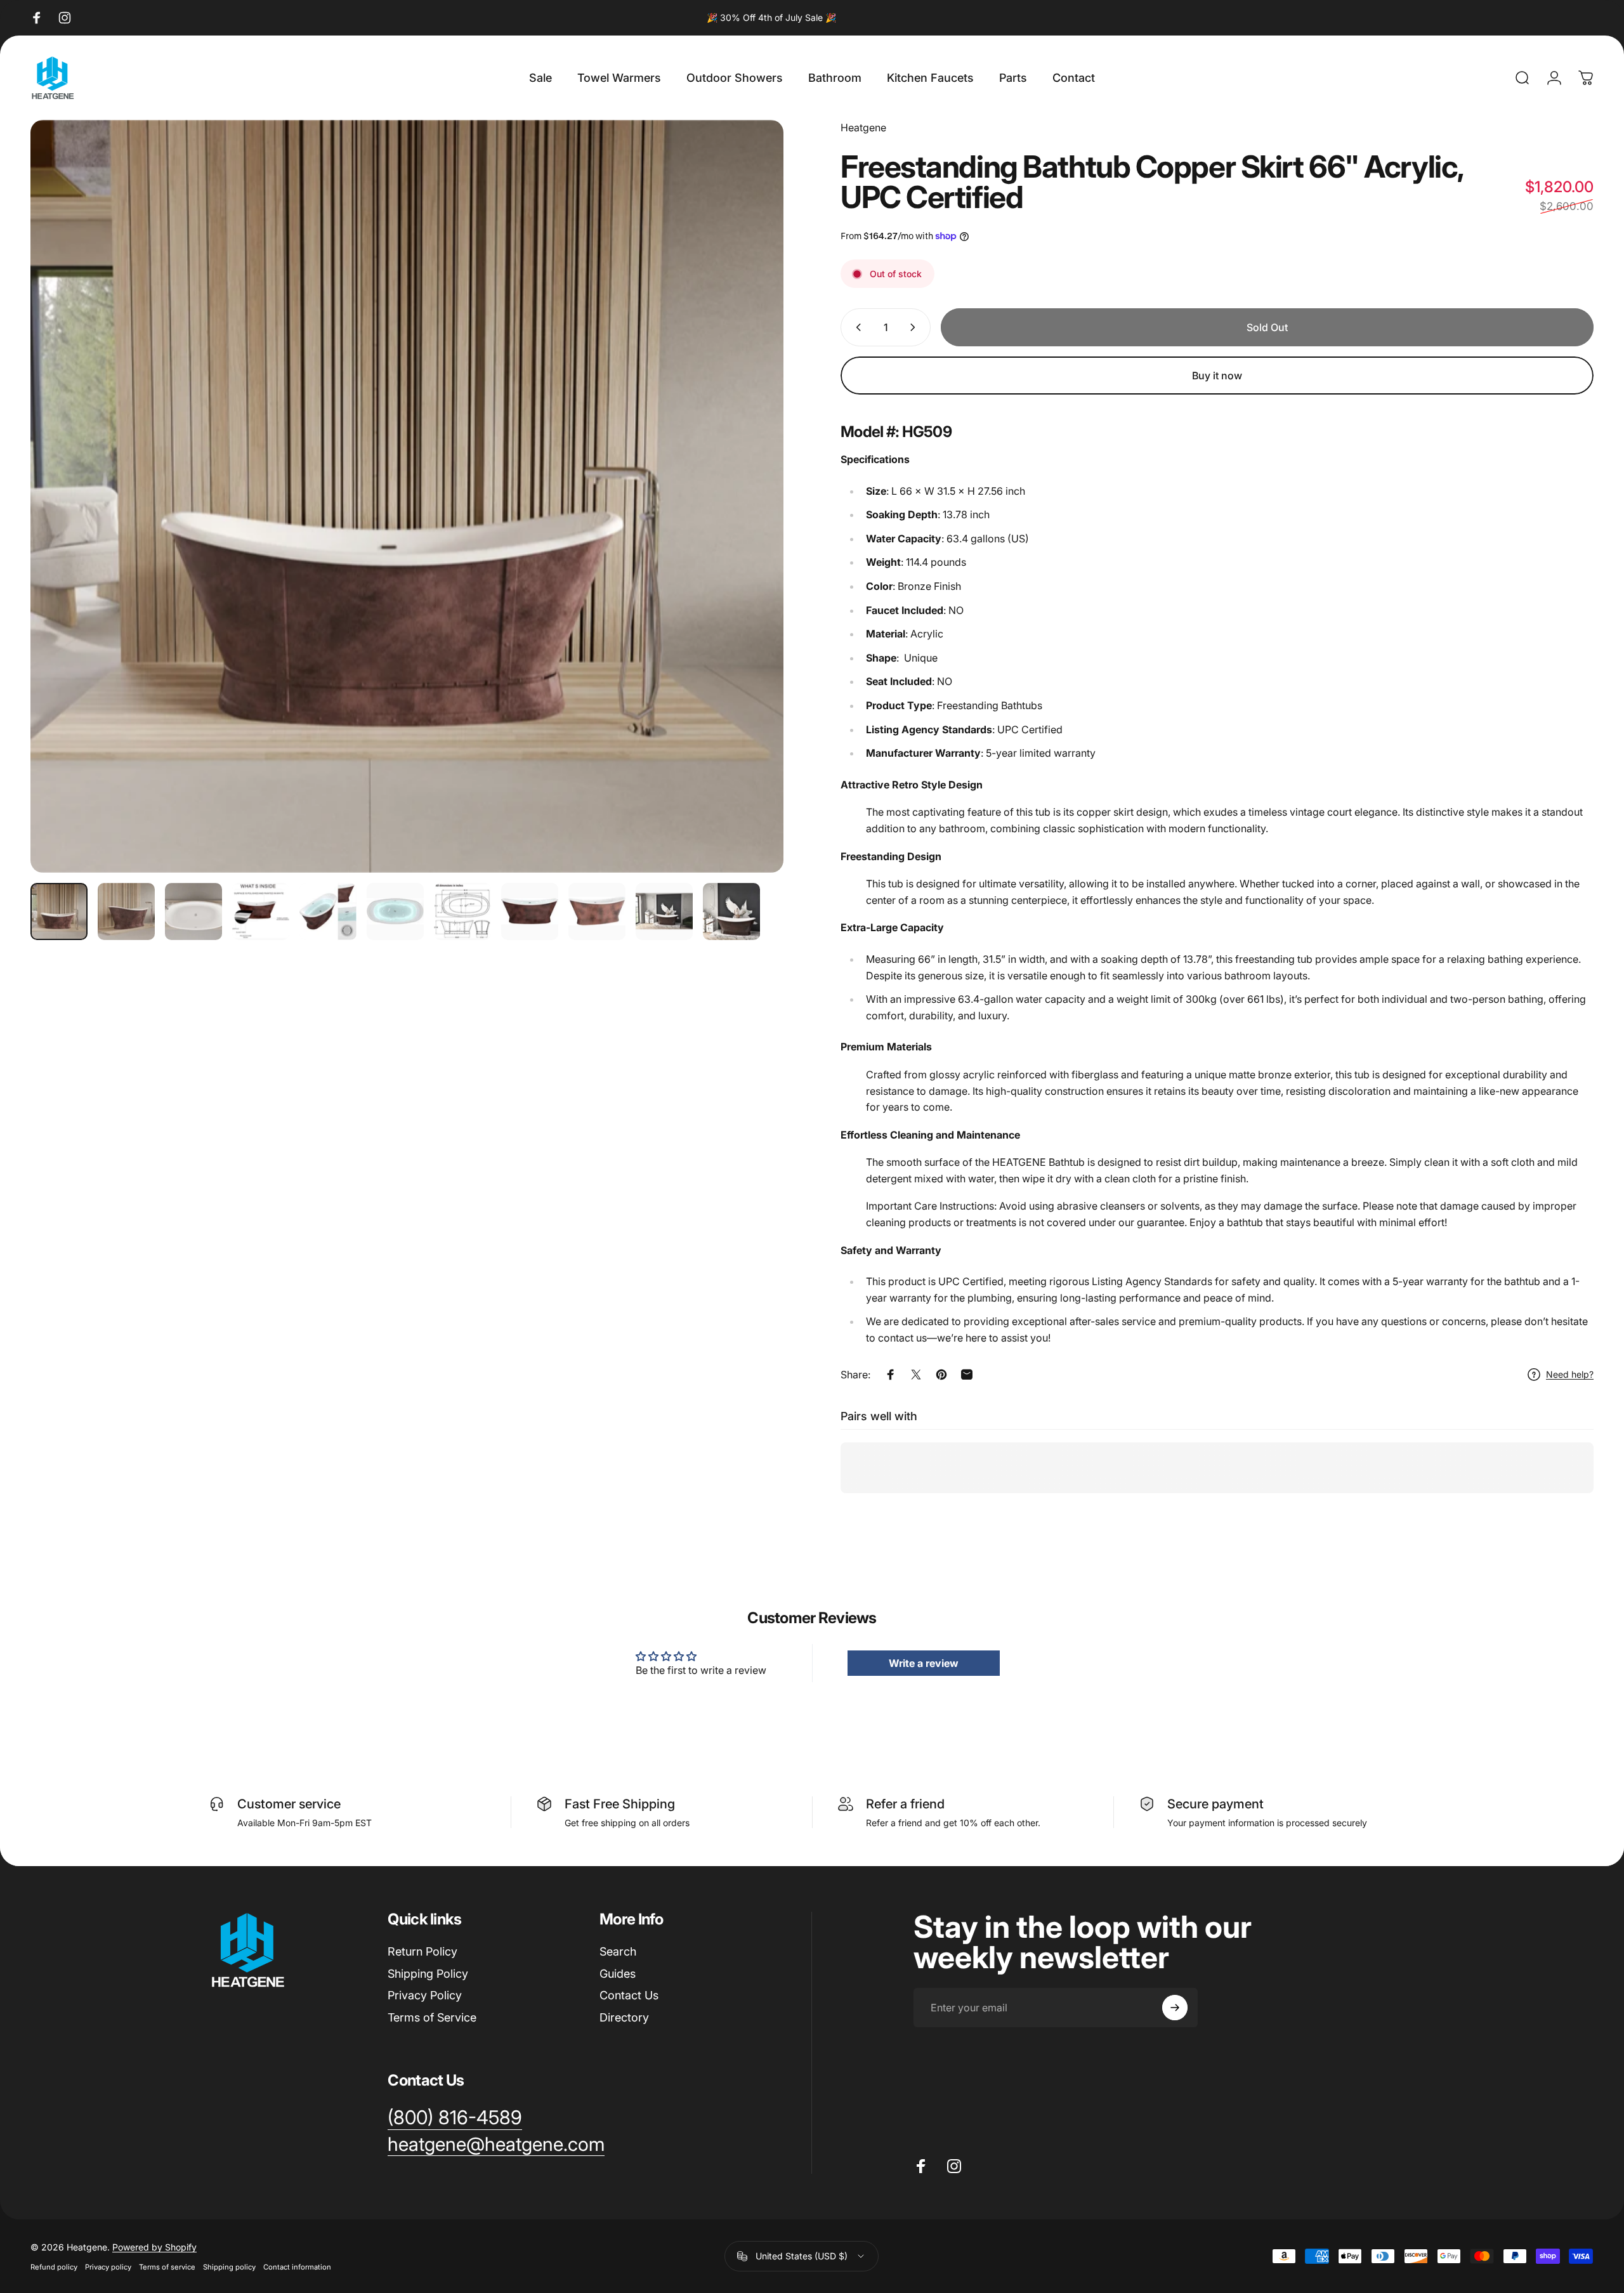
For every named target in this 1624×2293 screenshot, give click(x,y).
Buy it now (1217, 376)
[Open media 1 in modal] (407, 496)
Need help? (1570, 1374)
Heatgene (863, 127)
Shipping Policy (428, 1974)
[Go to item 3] (193, 911)
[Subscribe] (1175, 2008)
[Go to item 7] (462, 911)
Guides (618, 1974)
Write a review (924, 1663)
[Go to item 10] (664, 911)
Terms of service (167, 2266)
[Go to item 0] (59, 911)
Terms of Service (432, 2017)
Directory (624, 2017)
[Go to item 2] (126, 911)
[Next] (750, 527)
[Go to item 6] (395, 911)
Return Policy (422, 1951)
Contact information (297, 2266)
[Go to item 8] (530, 911)
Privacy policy (108, 2266)
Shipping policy (229, 2266)
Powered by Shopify (154, 2246)
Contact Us (629, 1995)
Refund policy (54, 2266)
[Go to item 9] (597, 911)
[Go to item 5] (328, 911)
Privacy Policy (425, 1995)
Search (618, 1951)
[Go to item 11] (731, 911)
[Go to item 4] (261, 911)
